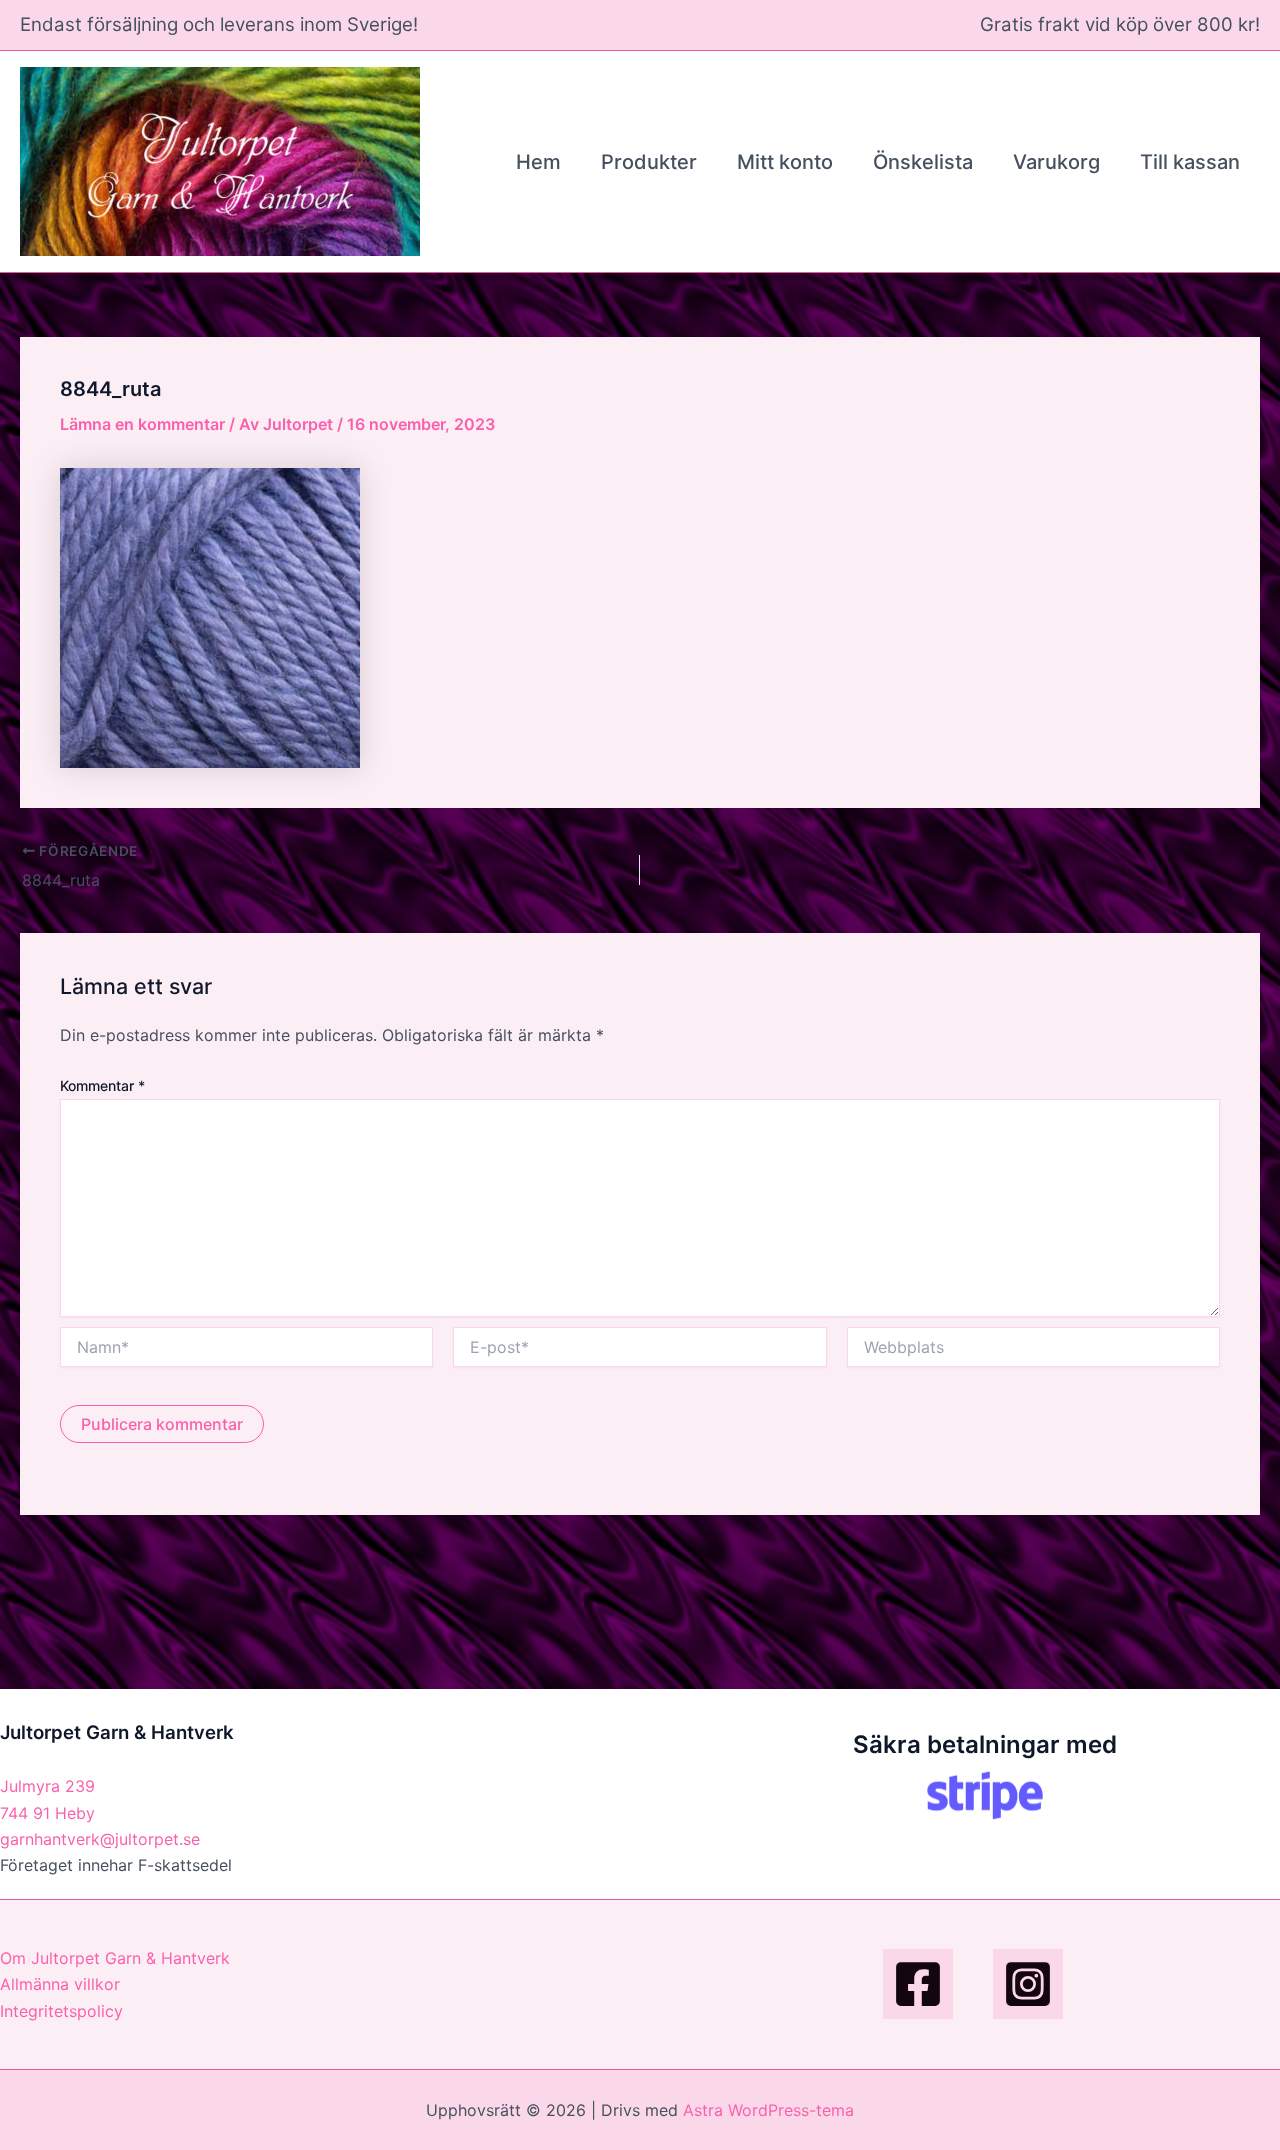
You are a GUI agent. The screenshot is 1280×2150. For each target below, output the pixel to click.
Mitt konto (785, 162)
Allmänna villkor (60, 1984)
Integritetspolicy (61, 2011)
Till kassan (1190, 162)
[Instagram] (1028, 1984)
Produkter (649, 162)
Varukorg (1056, 162)
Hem (538, 162)
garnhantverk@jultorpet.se (100, 1839)
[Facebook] (918, 1984)
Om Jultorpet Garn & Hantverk (115, 1958)
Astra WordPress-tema (768, 2110)
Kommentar (102, 1085)
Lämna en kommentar (142, 424)
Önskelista (923, 162)
